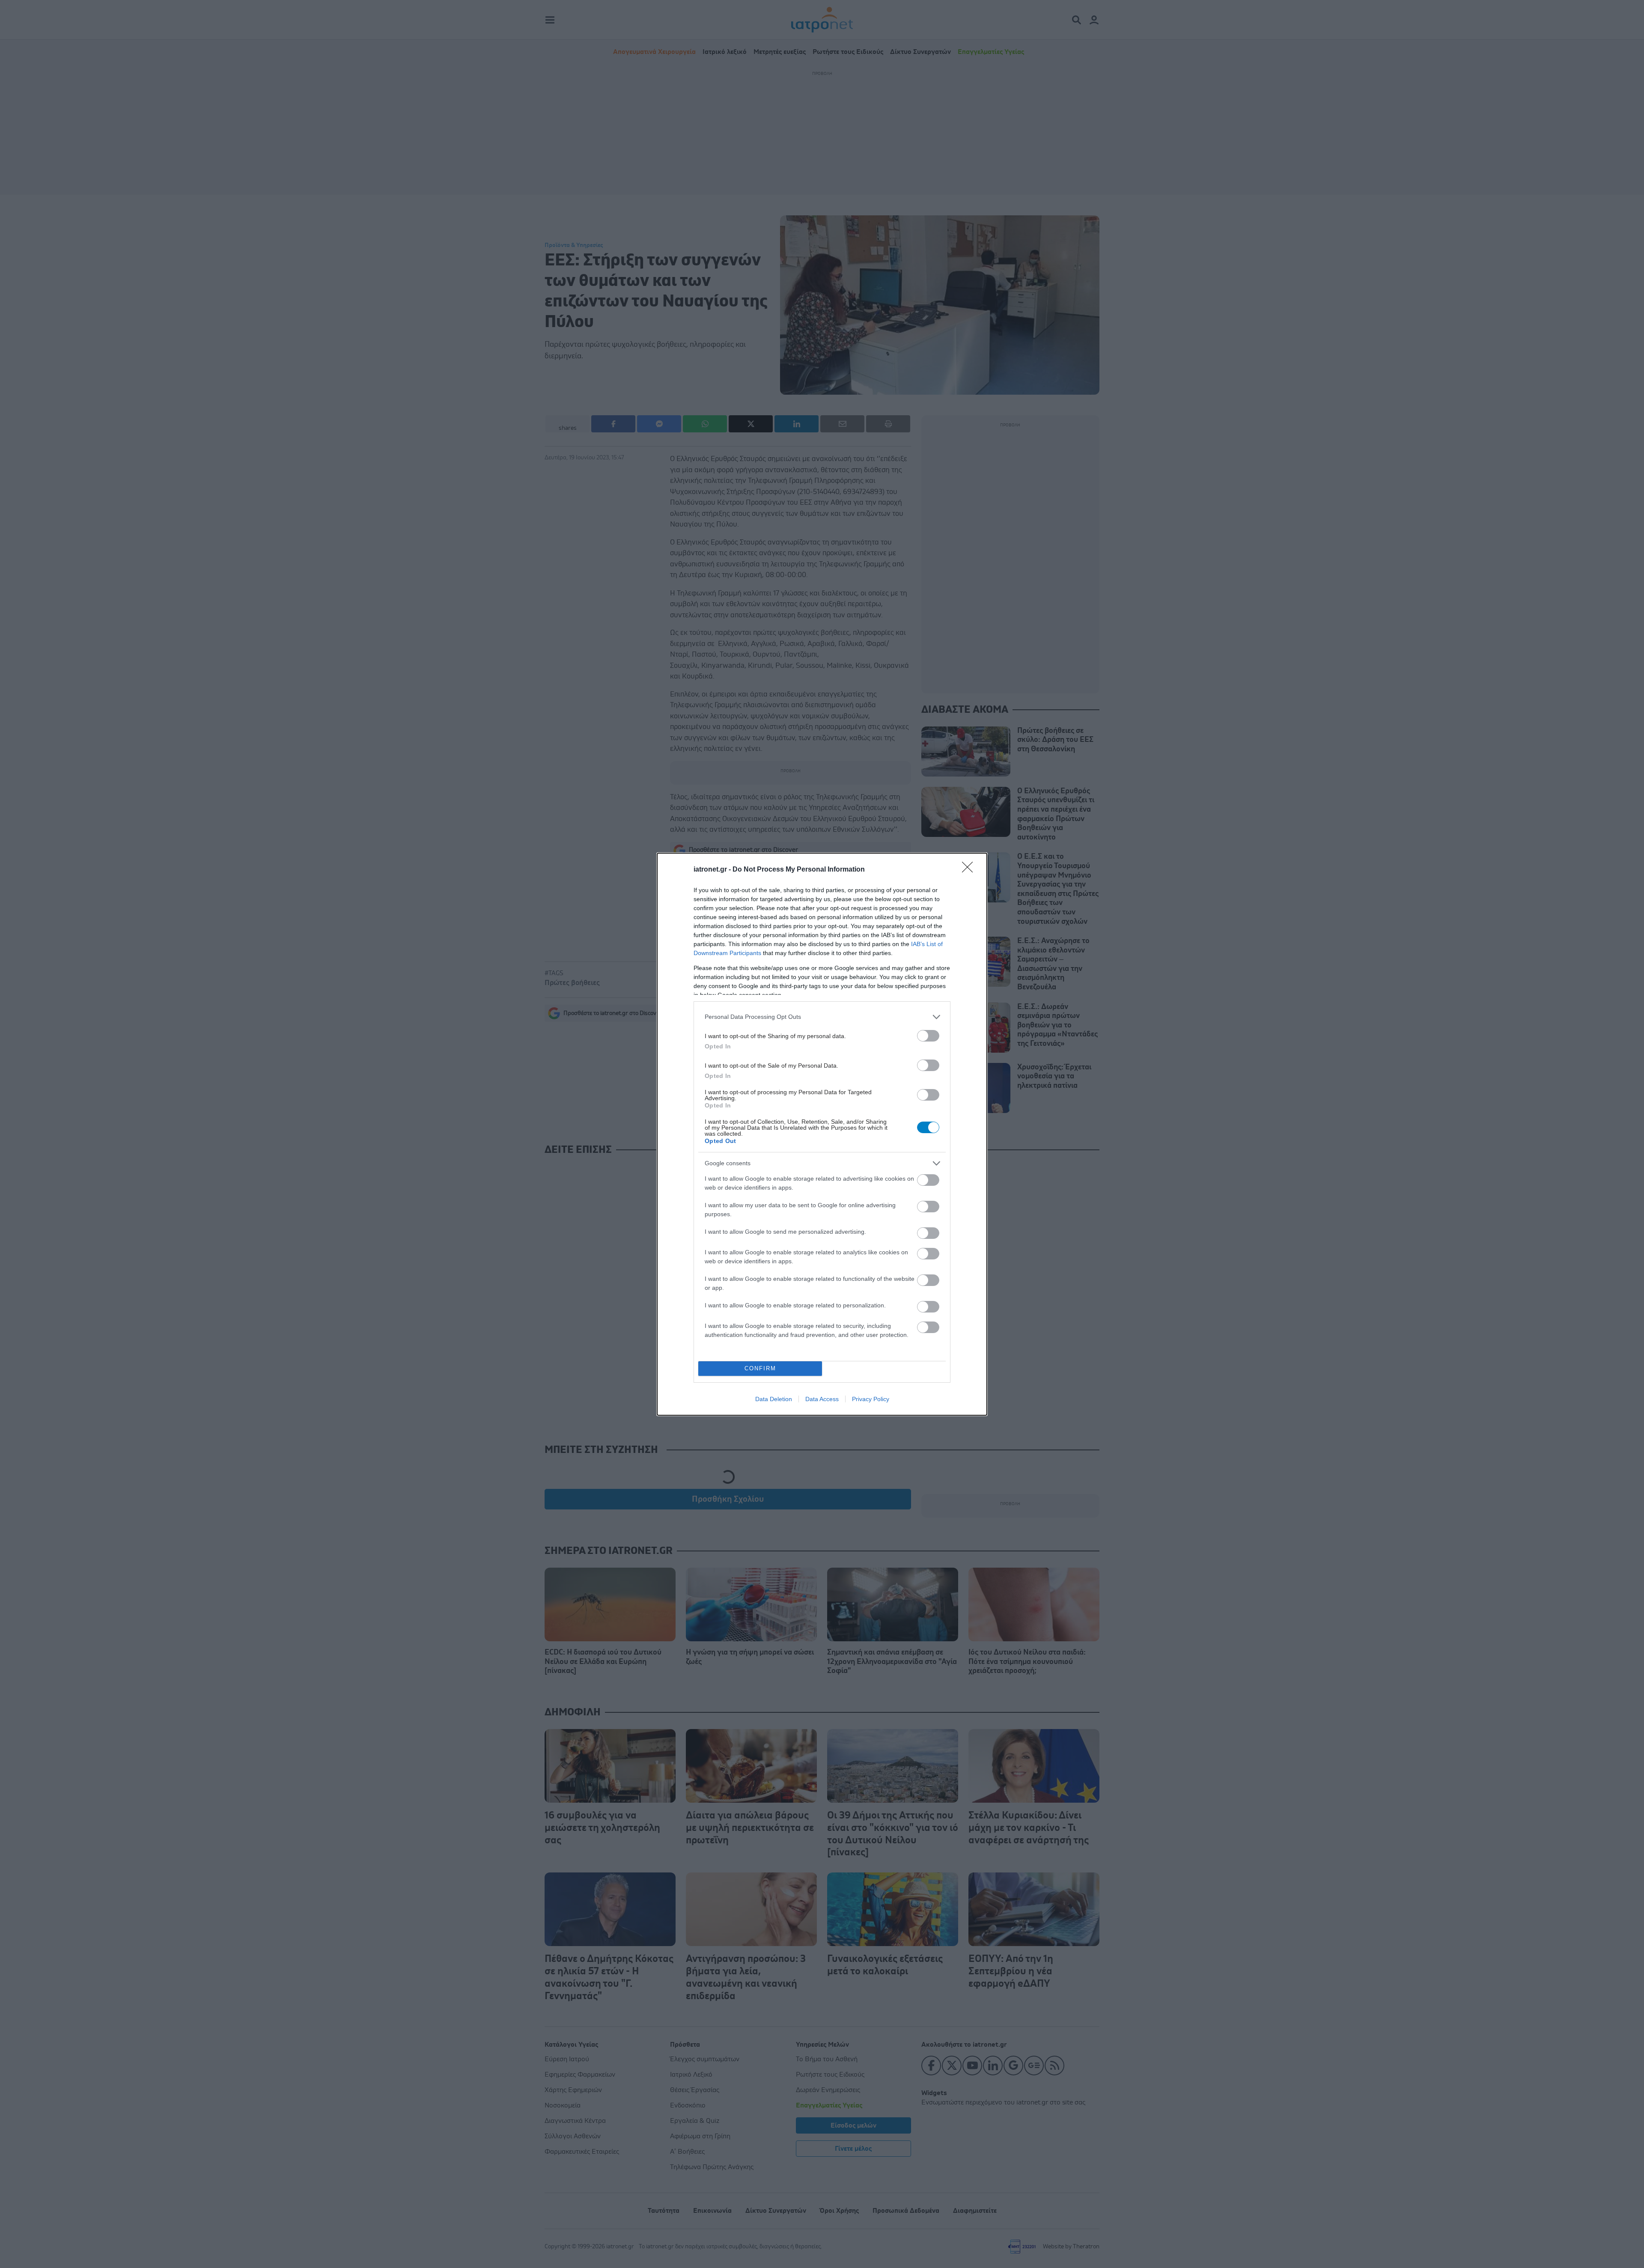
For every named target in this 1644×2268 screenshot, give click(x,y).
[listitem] (822, 1017)
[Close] (970, 870)
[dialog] (822, 1134)
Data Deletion (774, 1399)
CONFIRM (760, 1368)
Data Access (822, 1399)
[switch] (928, 1036)
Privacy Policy (871, 1399)
